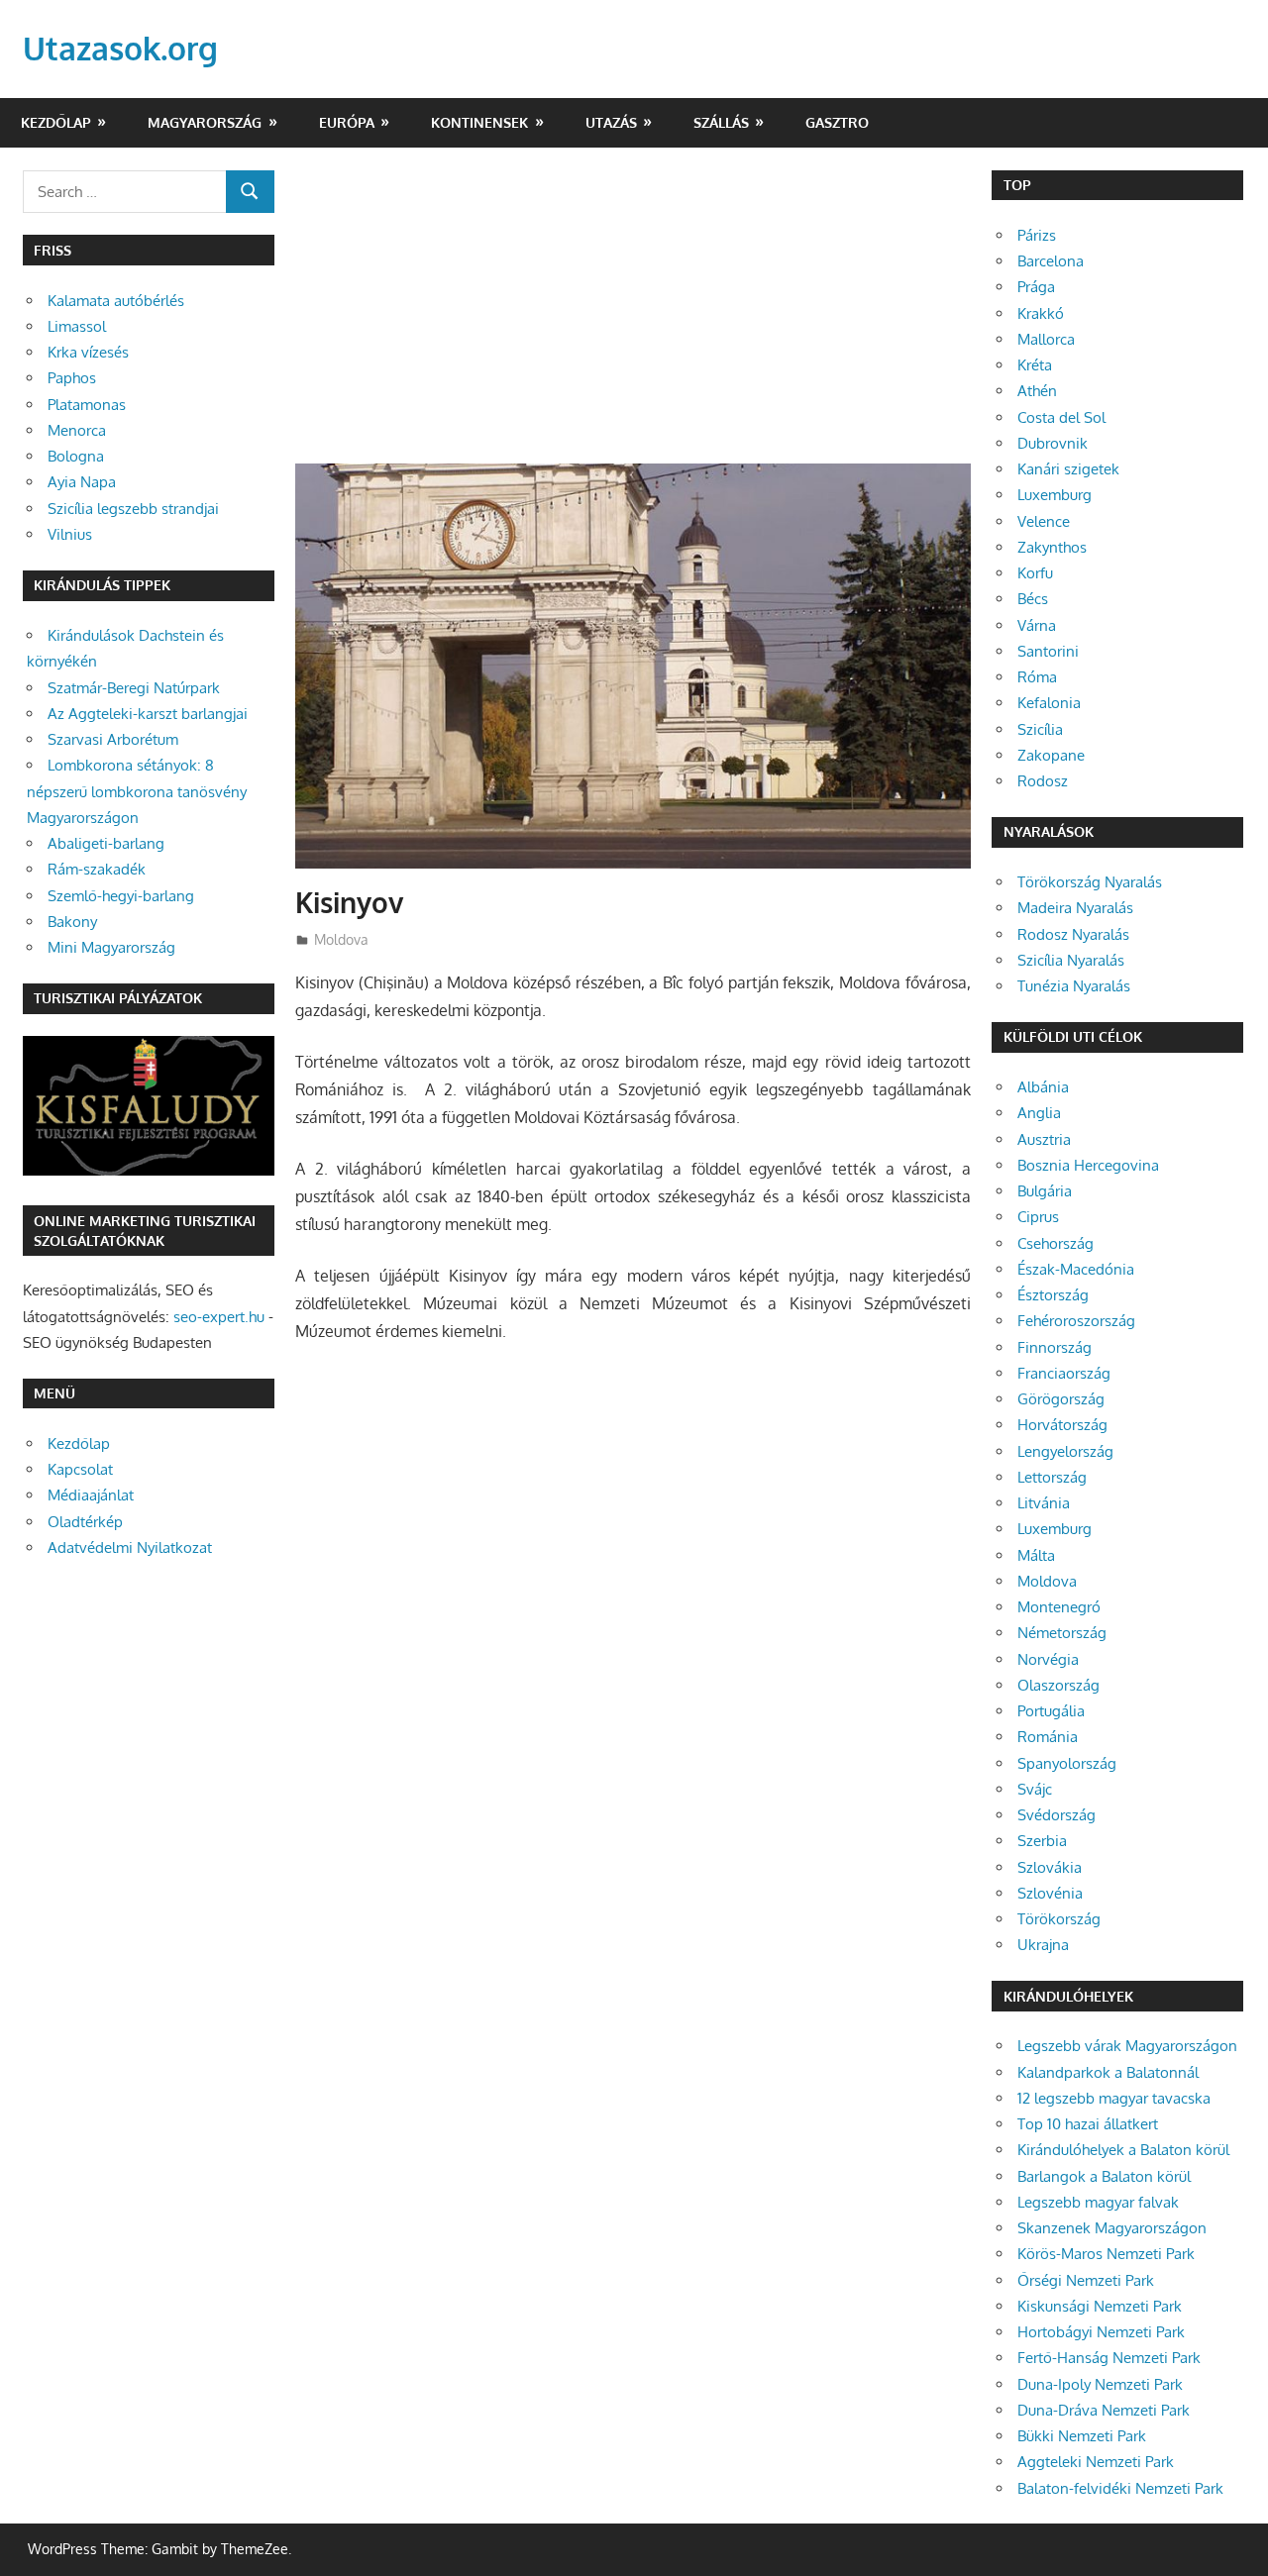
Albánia (1043, 1087)
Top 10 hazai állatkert (1088, 2124)
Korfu (1035, 573)
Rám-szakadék (97, 869)
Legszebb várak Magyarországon (1127, 2046)
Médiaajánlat (91, 1495)
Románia (1048, 1737)
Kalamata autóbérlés (116, 301)
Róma (1037, 677)
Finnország (1055, 1347)
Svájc (1035, 1789)
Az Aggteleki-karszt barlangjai (148, 714)
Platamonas (87, 405)
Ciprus (1038, 1217)
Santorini (1048, 651)
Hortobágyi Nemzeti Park (1101, 2332)
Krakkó (1041, 313)
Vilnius (70, 534)
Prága (1036, 287)
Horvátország (1062, 1425)
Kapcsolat (80, 1469)
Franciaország (1064, 1373)
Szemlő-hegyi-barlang (121, 896)
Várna (1037, 625)
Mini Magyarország (111, 947)
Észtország (1053, 1295)
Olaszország (1058, 1685)
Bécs (1033, 599)
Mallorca (1046, 339)
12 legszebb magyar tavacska (1114, 2098)
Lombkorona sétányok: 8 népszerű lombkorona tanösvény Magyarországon (137, 791)
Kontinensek (479, 122)
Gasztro (837, 122)
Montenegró (1059, 1607)
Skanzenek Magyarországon (1112, 2228)
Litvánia (1044, 1503)
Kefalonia (1049, 703)
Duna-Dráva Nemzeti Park (1104, 2410)
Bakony (72, 922)
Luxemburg (1055, 495)
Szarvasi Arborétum (113, 739)
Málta (1036, 1555)
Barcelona (1051, 261)
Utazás (611, 122)
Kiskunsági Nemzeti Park (1100, 2306)
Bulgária (1045, 1191)
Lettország (1052, 1477)
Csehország (1056, 1243)
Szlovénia (1050, 1893)
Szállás (721, 122)
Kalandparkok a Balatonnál (1108, 2072)
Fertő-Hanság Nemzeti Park (1109, 2358)
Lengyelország (1065, 1451)
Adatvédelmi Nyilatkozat (130, 1547)
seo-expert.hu (219, 1317)
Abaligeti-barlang (106, 843)
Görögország (1061, 1399)
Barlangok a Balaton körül (1104, 2176)
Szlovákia (1050, 1867)
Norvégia (1048, 1659)
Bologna (76, 456)
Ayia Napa (82, 482)
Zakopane (1051, 755)
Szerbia (1042, 1841)
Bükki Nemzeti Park (1082, 2436)
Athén (1037, 391)
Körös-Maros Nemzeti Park (1106, 2254)
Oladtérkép (85, 1522)
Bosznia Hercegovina (1088, 1165)
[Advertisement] (633, 317)
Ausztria (1044, 1139)
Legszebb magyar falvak (1098, 2202)
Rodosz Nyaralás (1073, 934)
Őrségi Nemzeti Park (1086, 2280)
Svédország (1057, 1815)
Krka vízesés (88, 352)
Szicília (1040, 729)
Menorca (77, 430)
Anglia (1039, 1113)
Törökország (1059, 1919)
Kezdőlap (56, 122)
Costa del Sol (1061, 417)
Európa (347, 122)
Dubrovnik (1053, 443)
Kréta (1035, 365)
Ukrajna (1043, 1945)
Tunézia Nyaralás (1074, 986)
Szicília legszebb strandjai (133, 509)
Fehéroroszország (1076, 1321)
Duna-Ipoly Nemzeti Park (1100, 2384)
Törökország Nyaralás (1090, 882)
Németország (1062, 1633)
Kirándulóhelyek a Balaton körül (1123, 2150)
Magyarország (205, 122)
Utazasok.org (120, 48)
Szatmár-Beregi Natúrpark (134, 688)
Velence (1044, 521)
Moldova (341, 939)
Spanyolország (1067, 1763)
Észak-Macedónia (1076, 1269)
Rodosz (1043, 781)
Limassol (77, 326)
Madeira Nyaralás (1075, 908)
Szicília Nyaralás (1071, 960)
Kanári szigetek (1068, 469)
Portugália (1051, 1711)
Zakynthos (1052, 547)
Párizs (1037, 235)
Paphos (72, 378)
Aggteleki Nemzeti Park (1096, 2462)
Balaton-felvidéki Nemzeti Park (1120, 2488)
